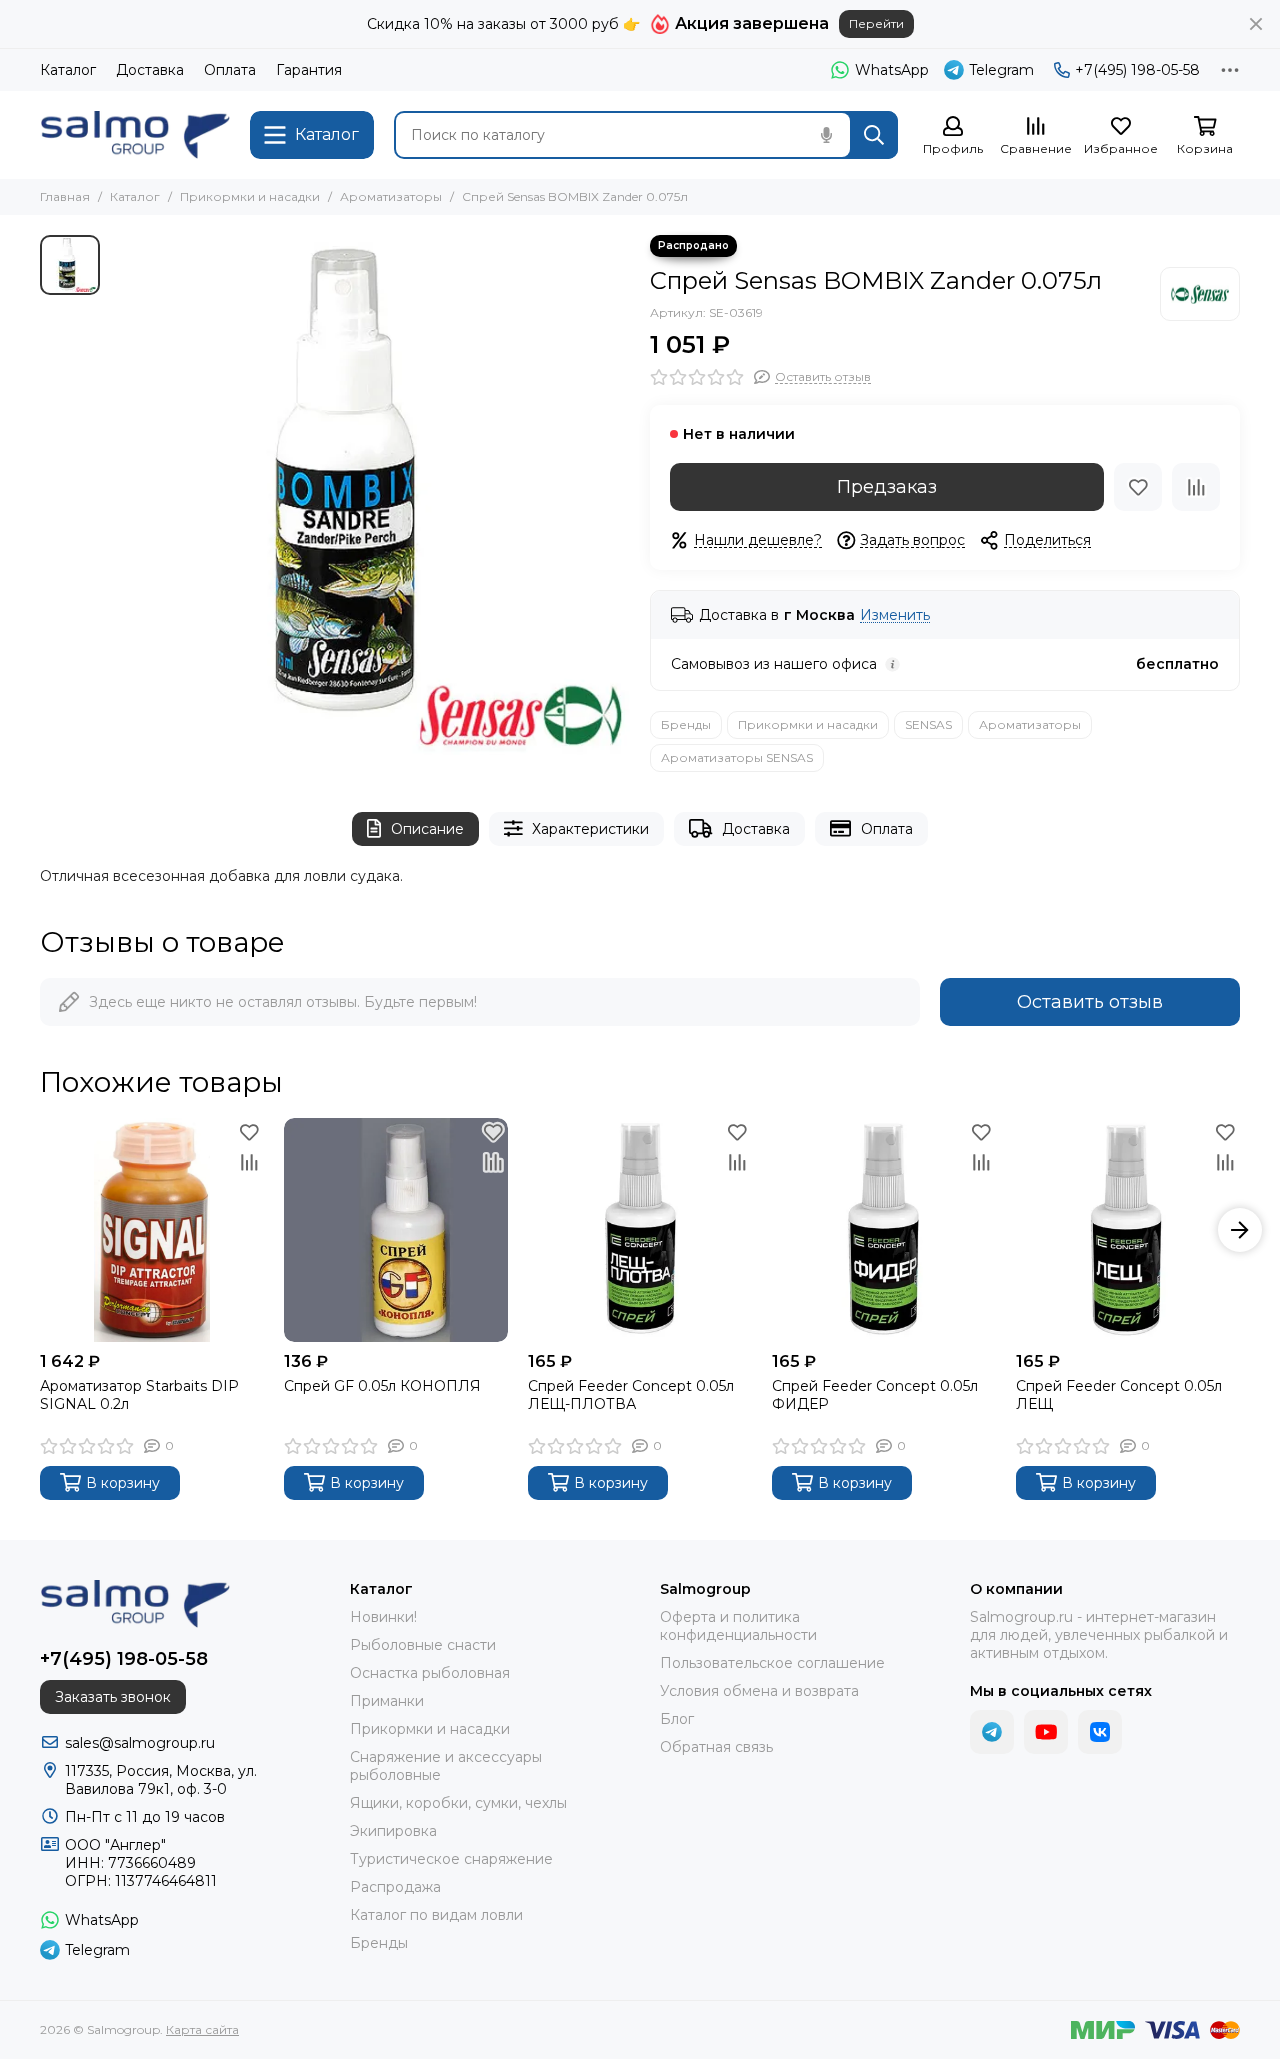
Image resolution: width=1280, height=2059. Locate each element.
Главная (65, 196)
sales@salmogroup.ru (140, 1743)
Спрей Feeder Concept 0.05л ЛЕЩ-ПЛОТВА (631, 1395)
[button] (40, 1230)
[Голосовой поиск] (826, 135)
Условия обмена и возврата (759, 1691)
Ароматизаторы (391, 196)
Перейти (876, 23)
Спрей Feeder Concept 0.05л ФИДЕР (875, 1395)
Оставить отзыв (1090, 1002)
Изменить (895, 615)
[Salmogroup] (135, 135)
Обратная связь (716, 1747)
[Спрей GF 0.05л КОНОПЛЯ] (396, 1230)
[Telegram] (992, 1732)
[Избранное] (1138, 487)
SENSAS (928, 724)
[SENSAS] (1200, 294)
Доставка (150, 70)
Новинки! (383, 1617)
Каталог (68, 70)
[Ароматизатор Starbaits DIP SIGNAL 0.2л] (152, 1230)
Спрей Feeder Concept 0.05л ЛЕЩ (1119, 1395)
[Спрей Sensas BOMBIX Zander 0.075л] (370, 495)
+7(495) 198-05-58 (1137, 70)
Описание (427, 829)
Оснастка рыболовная (430, 1673)
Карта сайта (202, 2029)
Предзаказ (887, 487)
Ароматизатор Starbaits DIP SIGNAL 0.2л (139, 1395)
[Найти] (874, 135)
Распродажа (395, 1887)
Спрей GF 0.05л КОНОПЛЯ (382, 1386)
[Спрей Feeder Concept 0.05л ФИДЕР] (884, 1230)
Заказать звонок (113, 1697)
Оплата (230, 70)
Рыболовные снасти (423, 1645)
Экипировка (393, 1831)
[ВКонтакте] (1100, 1732)
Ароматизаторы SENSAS (737, 757)
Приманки (387, 1701)
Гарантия (309, 70)
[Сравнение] (1196, 487)
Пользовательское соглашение (772, 1663)
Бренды (686, 724)
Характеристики (590, 829)
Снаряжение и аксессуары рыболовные (446, 1766)
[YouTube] (1046, 1732)
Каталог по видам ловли (436, 1915)
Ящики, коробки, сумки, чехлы (458, 1803)
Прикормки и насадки (250, 196)
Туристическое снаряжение (451, 1859)
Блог (677, 1719)
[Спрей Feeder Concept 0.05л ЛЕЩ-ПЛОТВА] (640, 1230)
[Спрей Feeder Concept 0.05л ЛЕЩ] (1128, 1230)
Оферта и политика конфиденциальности (738, 1626)
